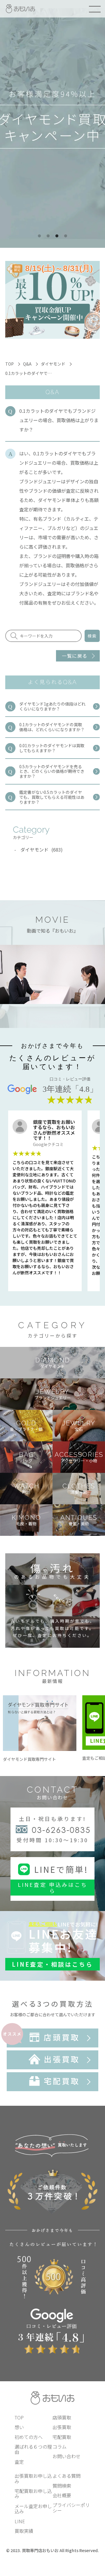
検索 (92, 636)
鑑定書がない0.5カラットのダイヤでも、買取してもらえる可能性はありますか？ (52, 797)
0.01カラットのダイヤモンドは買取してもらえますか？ (52, 748)
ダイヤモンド (53, 364)
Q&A (27, 364)
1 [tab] (39, 236)
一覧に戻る (75, 656)
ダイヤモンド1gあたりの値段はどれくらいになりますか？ (52, 706)
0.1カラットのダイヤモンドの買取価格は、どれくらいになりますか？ (52, 727)
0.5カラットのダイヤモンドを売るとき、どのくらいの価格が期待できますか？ (52, 771)
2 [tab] (48, 236)
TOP (9, 364)
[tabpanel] (52, 124)
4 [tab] (66, 236)
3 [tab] (57, 236)
